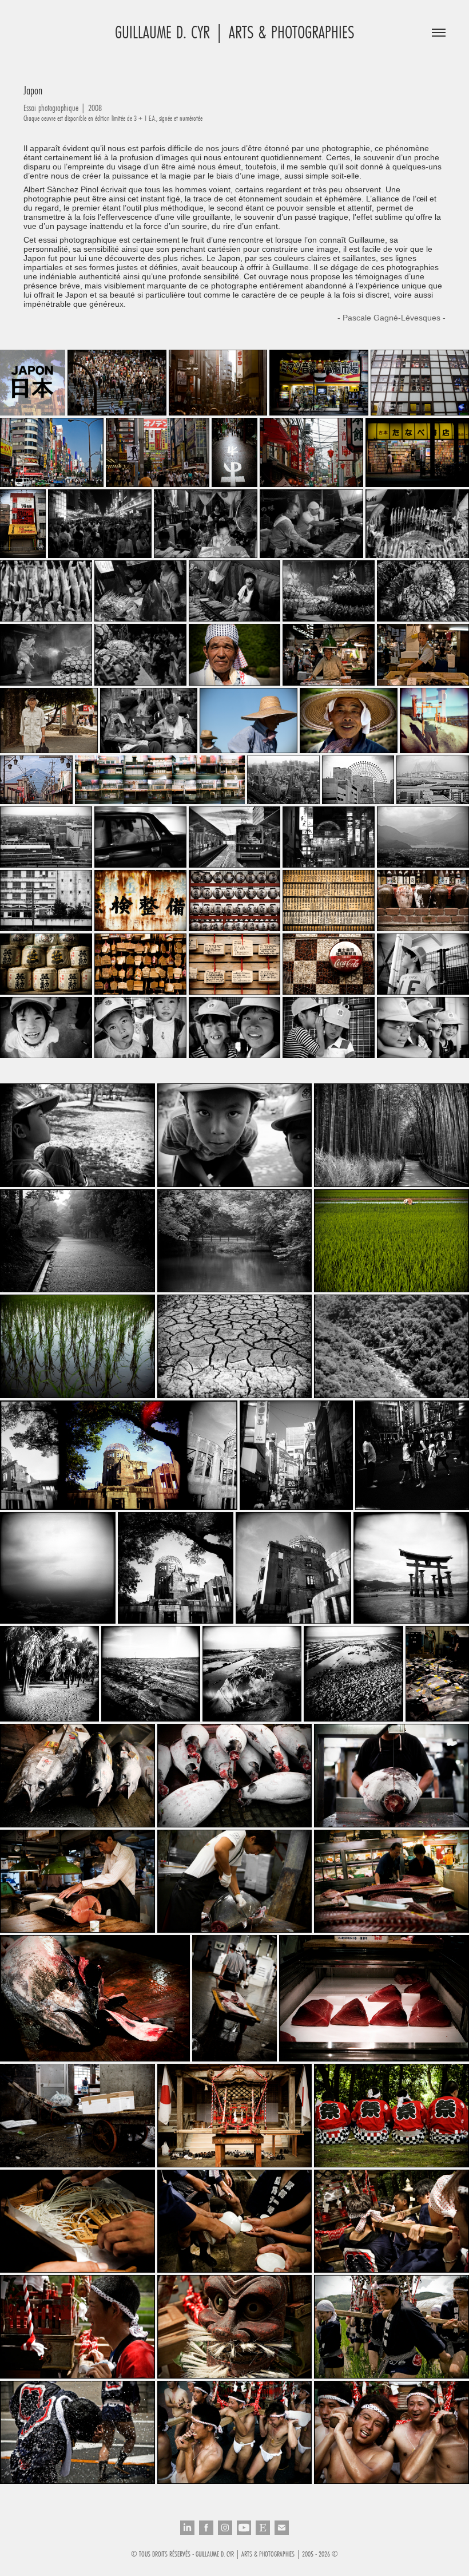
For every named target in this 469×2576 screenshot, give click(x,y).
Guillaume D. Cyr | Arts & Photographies (234, 32)
